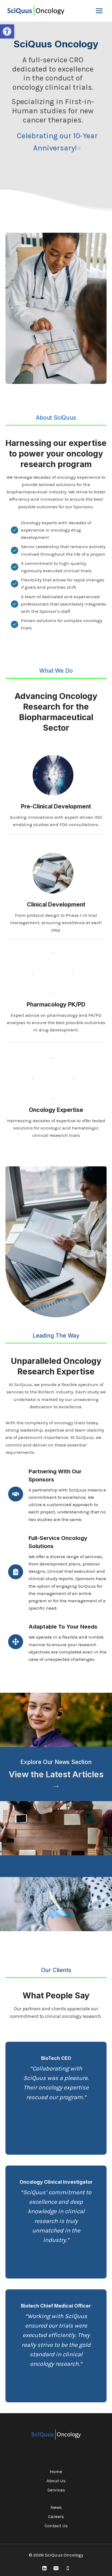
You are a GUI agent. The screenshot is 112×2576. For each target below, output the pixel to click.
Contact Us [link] (56, 2526)
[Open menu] (99, 11)
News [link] (56, 2507)
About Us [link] (56, 2481)
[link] (7, 31)
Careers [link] (56, 2516)
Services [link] (56, 2490)
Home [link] (56, 2471)
